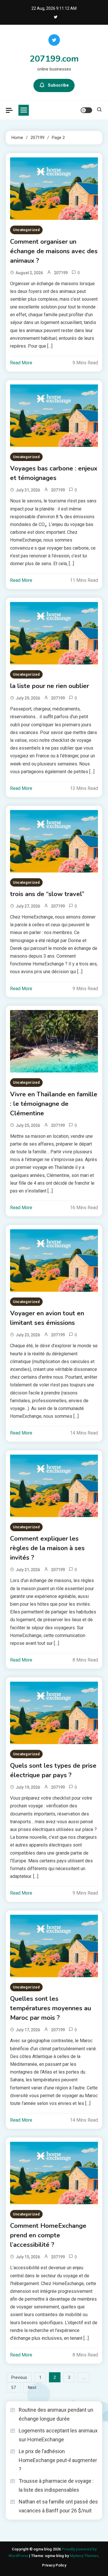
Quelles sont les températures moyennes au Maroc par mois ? (51, 2008)
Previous (19, 2377)
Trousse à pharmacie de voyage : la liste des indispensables (56, 2485)
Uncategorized (26, 230)
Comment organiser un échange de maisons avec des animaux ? (54, 251)
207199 (61, 273)
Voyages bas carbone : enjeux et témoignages (54, 473)
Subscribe (58, 85)
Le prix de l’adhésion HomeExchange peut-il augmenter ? (58, 2460)
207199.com (54, 59)
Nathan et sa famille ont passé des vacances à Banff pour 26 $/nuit (58, 2506)
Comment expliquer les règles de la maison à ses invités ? (47, 1548)
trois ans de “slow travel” (47, 894)
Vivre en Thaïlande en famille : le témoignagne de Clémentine (54, 1104)
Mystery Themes (84, 2556)
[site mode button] (86, 110)
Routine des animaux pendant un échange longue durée (56, 2414)
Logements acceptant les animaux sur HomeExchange (58, 2435)
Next (32, 2388)
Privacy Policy (54, 2565)
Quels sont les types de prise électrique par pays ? (53, 1770)
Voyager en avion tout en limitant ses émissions (47, 1318)
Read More (21, 363)
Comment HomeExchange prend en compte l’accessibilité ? (48, 2235)
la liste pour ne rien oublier (50, 686)
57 (14, 2388)
